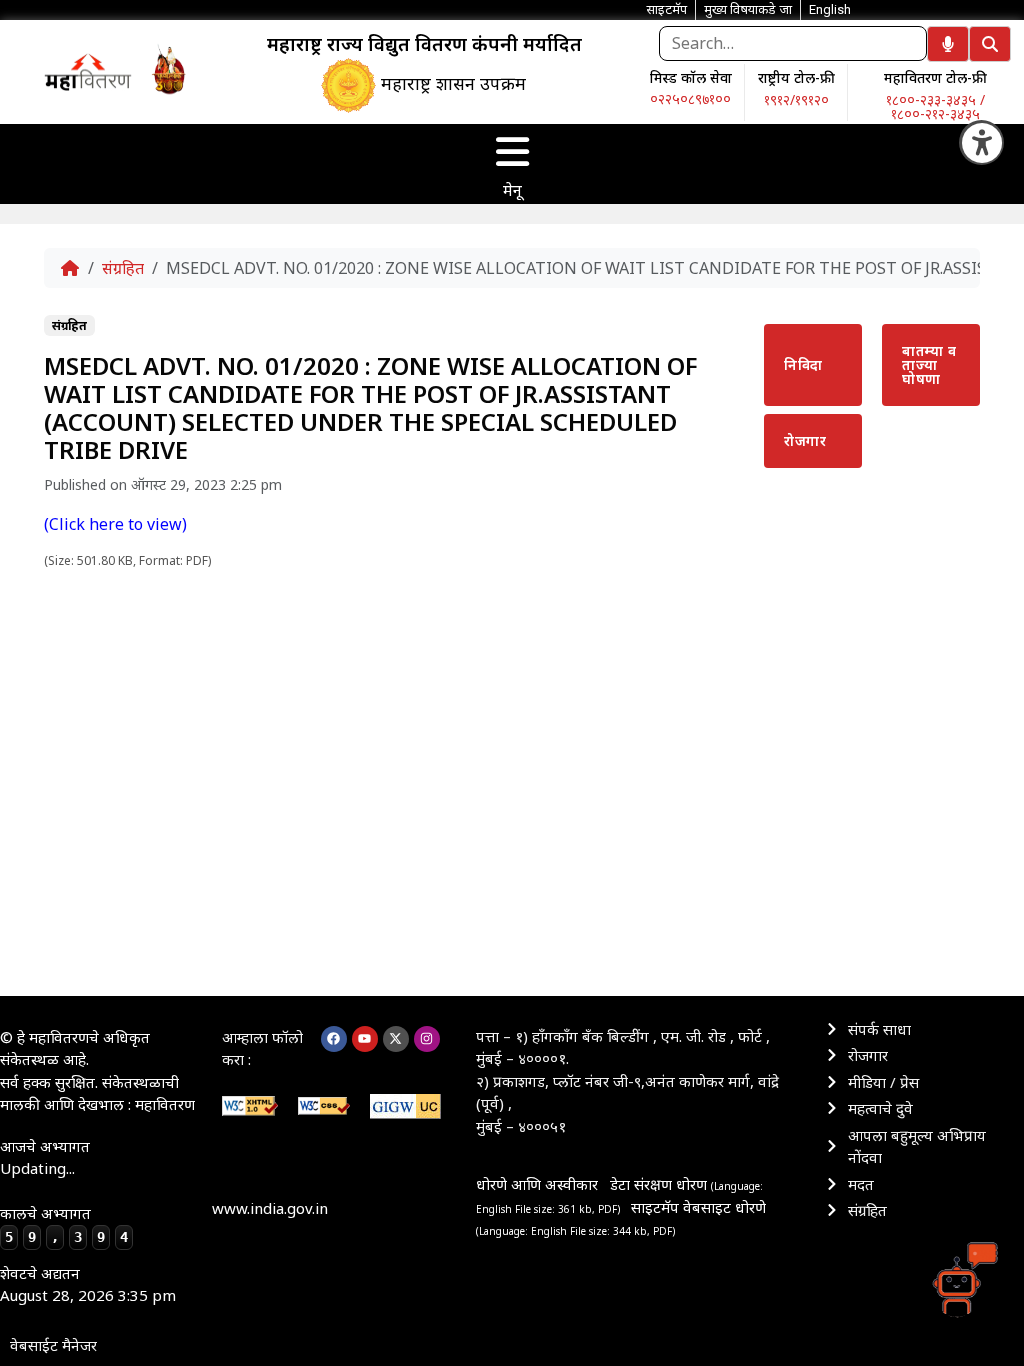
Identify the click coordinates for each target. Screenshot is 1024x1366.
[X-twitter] (396, 1039)
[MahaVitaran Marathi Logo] (88, 71)
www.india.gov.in (270, 1208)
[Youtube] (365, 1039)
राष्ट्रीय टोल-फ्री (796, 77)
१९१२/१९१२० (796, 99)
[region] (88, 71)
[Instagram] (427, 1039)
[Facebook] (334, 1039)
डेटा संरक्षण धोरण (660, 1184)
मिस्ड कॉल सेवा (691, 77)
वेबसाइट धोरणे (724, 1207)
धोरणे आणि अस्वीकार (537, 1184)
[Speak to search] (948, 44)
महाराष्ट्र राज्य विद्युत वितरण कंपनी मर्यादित (424, 44)
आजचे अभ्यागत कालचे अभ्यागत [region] (64, 1190)
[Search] (990, 44)
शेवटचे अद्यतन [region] (88, 1284)
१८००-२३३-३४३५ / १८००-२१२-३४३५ (935, 106)
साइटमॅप (655, 1207)
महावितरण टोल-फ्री (935, 77)
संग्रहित (123, 268)
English (830, 9)
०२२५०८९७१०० (690, 98)
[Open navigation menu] (512, 152)
